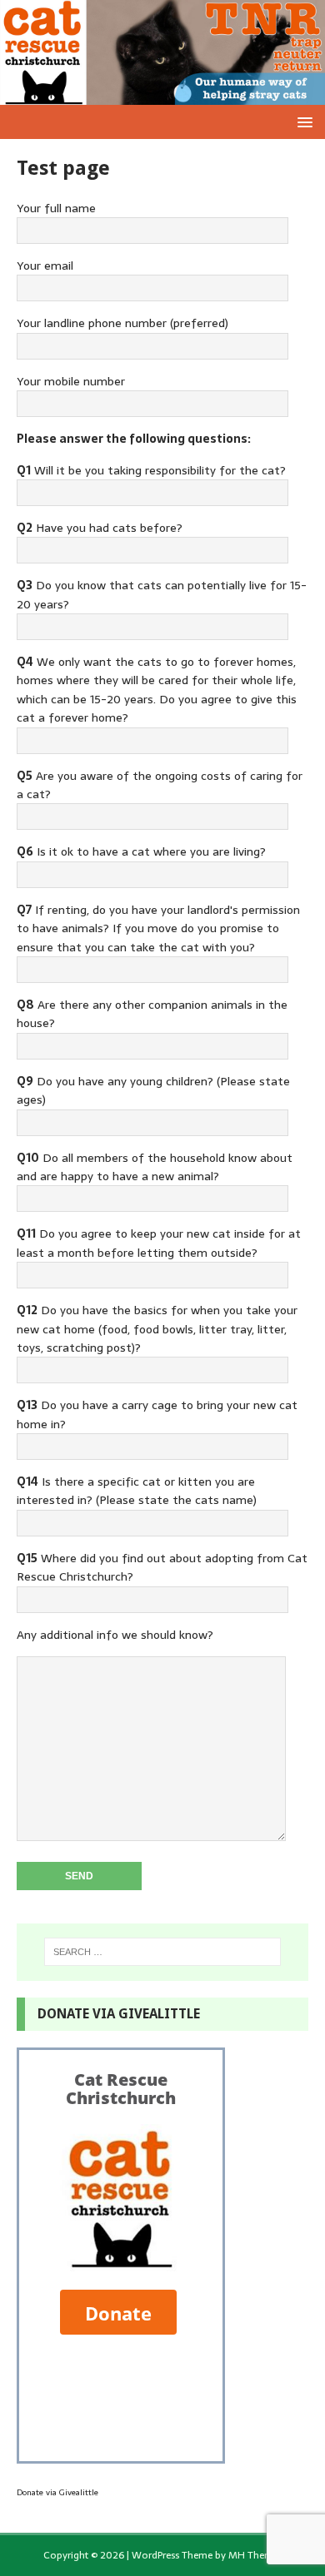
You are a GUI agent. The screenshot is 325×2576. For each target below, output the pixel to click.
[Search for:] (163, 1952)
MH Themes (255, 2555)
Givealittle (79, 2492)
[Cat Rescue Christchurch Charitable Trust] (162, 96)
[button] (302, 121)
